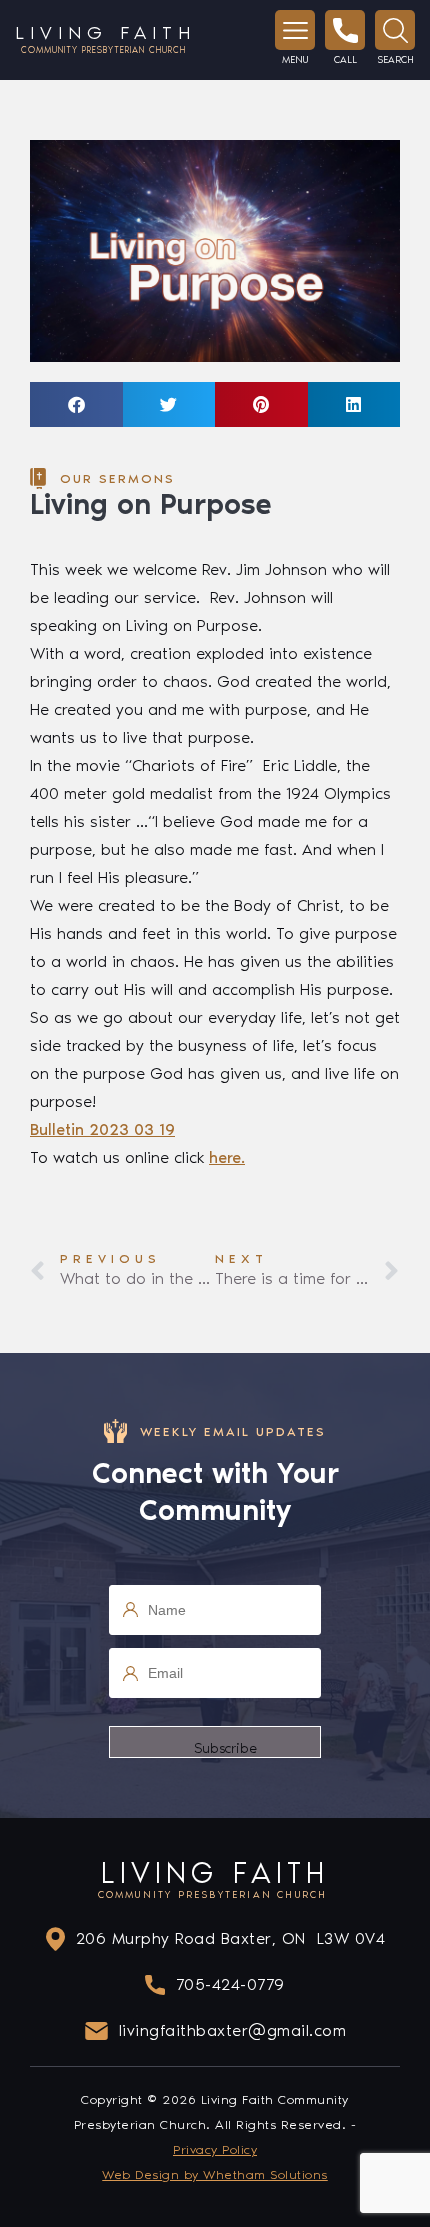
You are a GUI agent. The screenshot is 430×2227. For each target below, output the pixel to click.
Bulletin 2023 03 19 (102, 1129)
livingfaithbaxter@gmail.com (233, 2030)
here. (227, 1157)
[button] (76, 404)
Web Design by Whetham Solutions (215, 2174)
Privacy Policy (215, 2149)
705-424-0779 (230, 1984)
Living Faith (105, 39)
